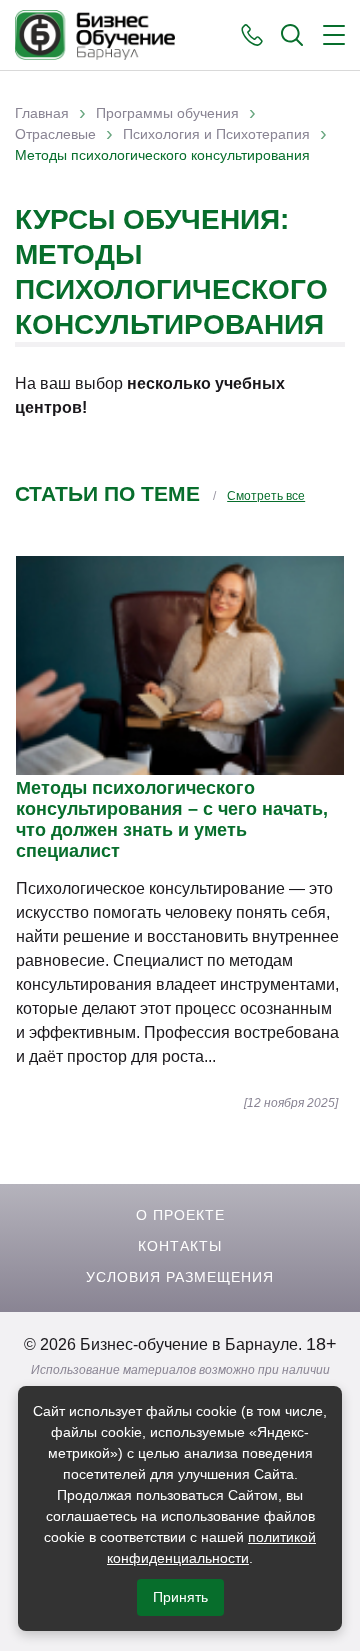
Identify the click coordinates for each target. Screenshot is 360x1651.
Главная (42, 113)
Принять (180, 1597)
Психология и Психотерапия (216, 134)
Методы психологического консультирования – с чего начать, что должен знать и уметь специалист (172, 819)
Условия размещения (180, 1277)
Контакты (180, 1246)
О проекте (180, 1215)
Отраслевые (55, 134)
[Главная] (95, 35)
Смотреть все (266, 496)
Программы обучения (167, 113)
